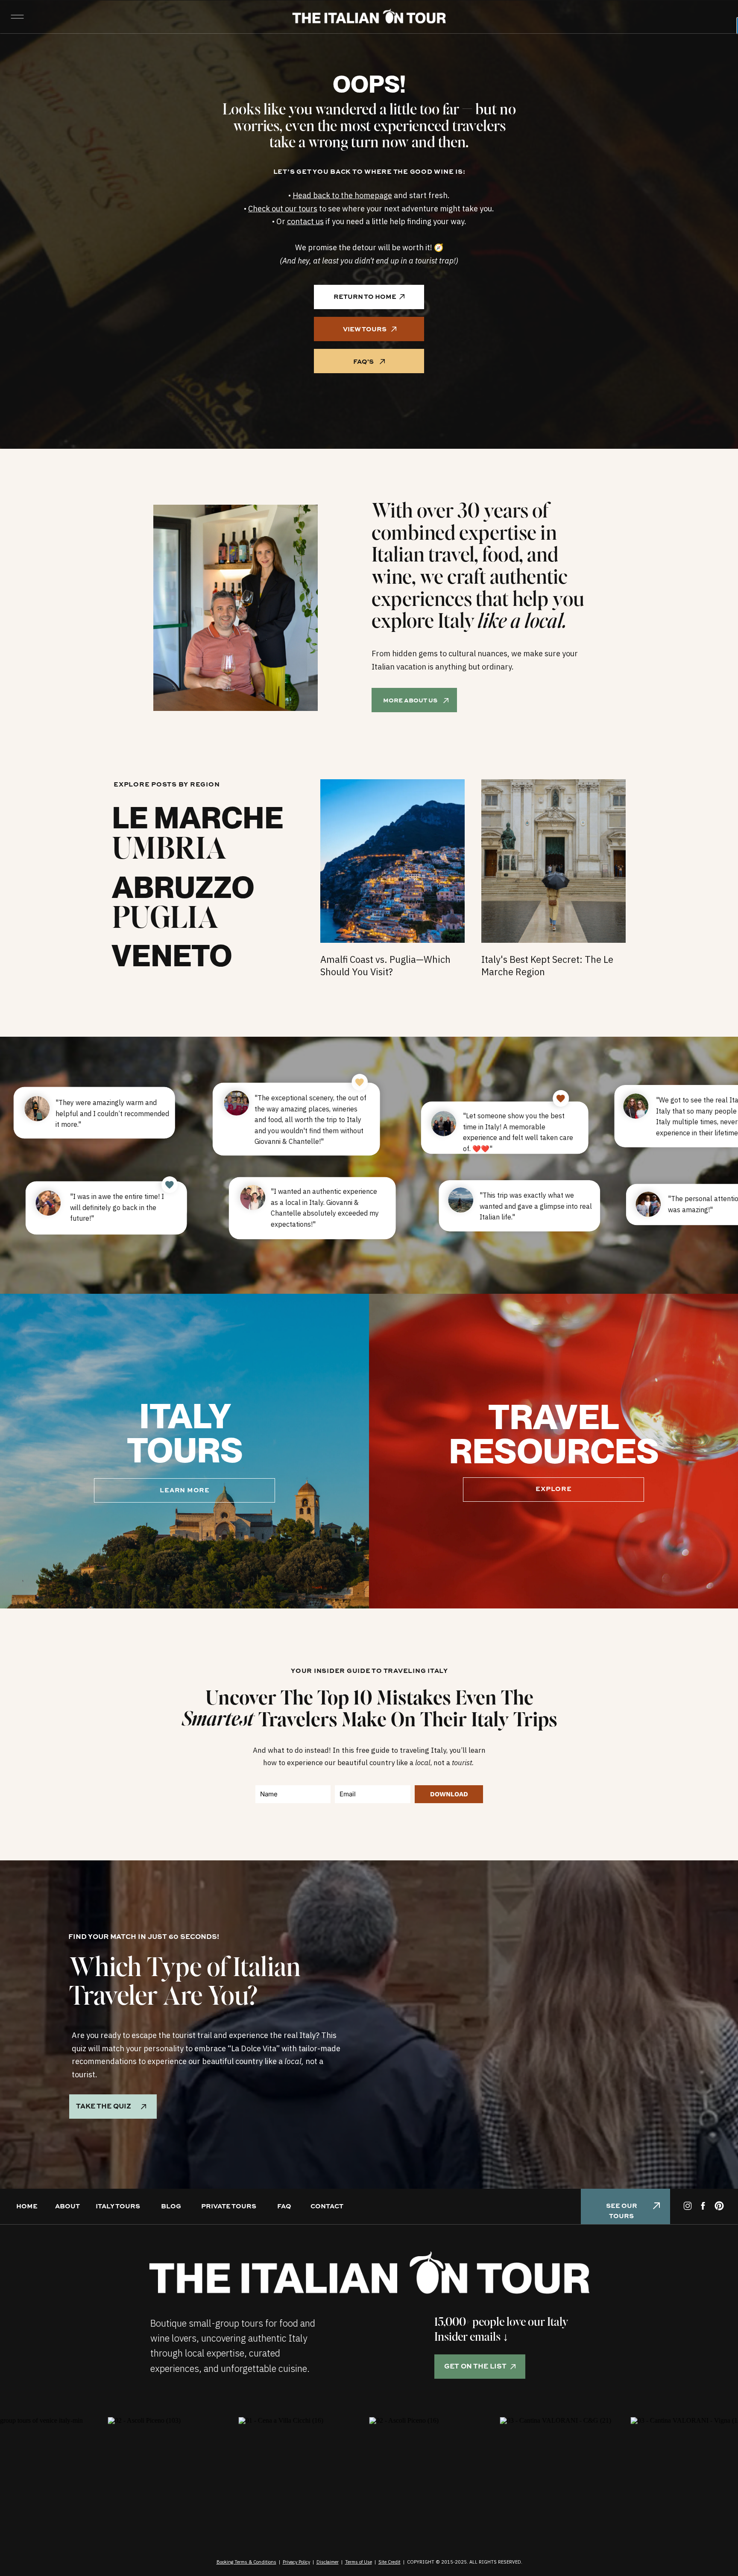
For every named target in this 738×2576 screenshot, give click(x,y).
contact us (305, 221)
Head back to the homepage (342, 195)
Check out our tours (283, 209)
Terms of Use (359, 2562)
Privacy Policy (296, 2562)
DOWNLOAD (449, 1794)
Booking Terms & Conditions (246, 2562)
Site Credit (389, 2562)
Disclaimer (328, 2562)
